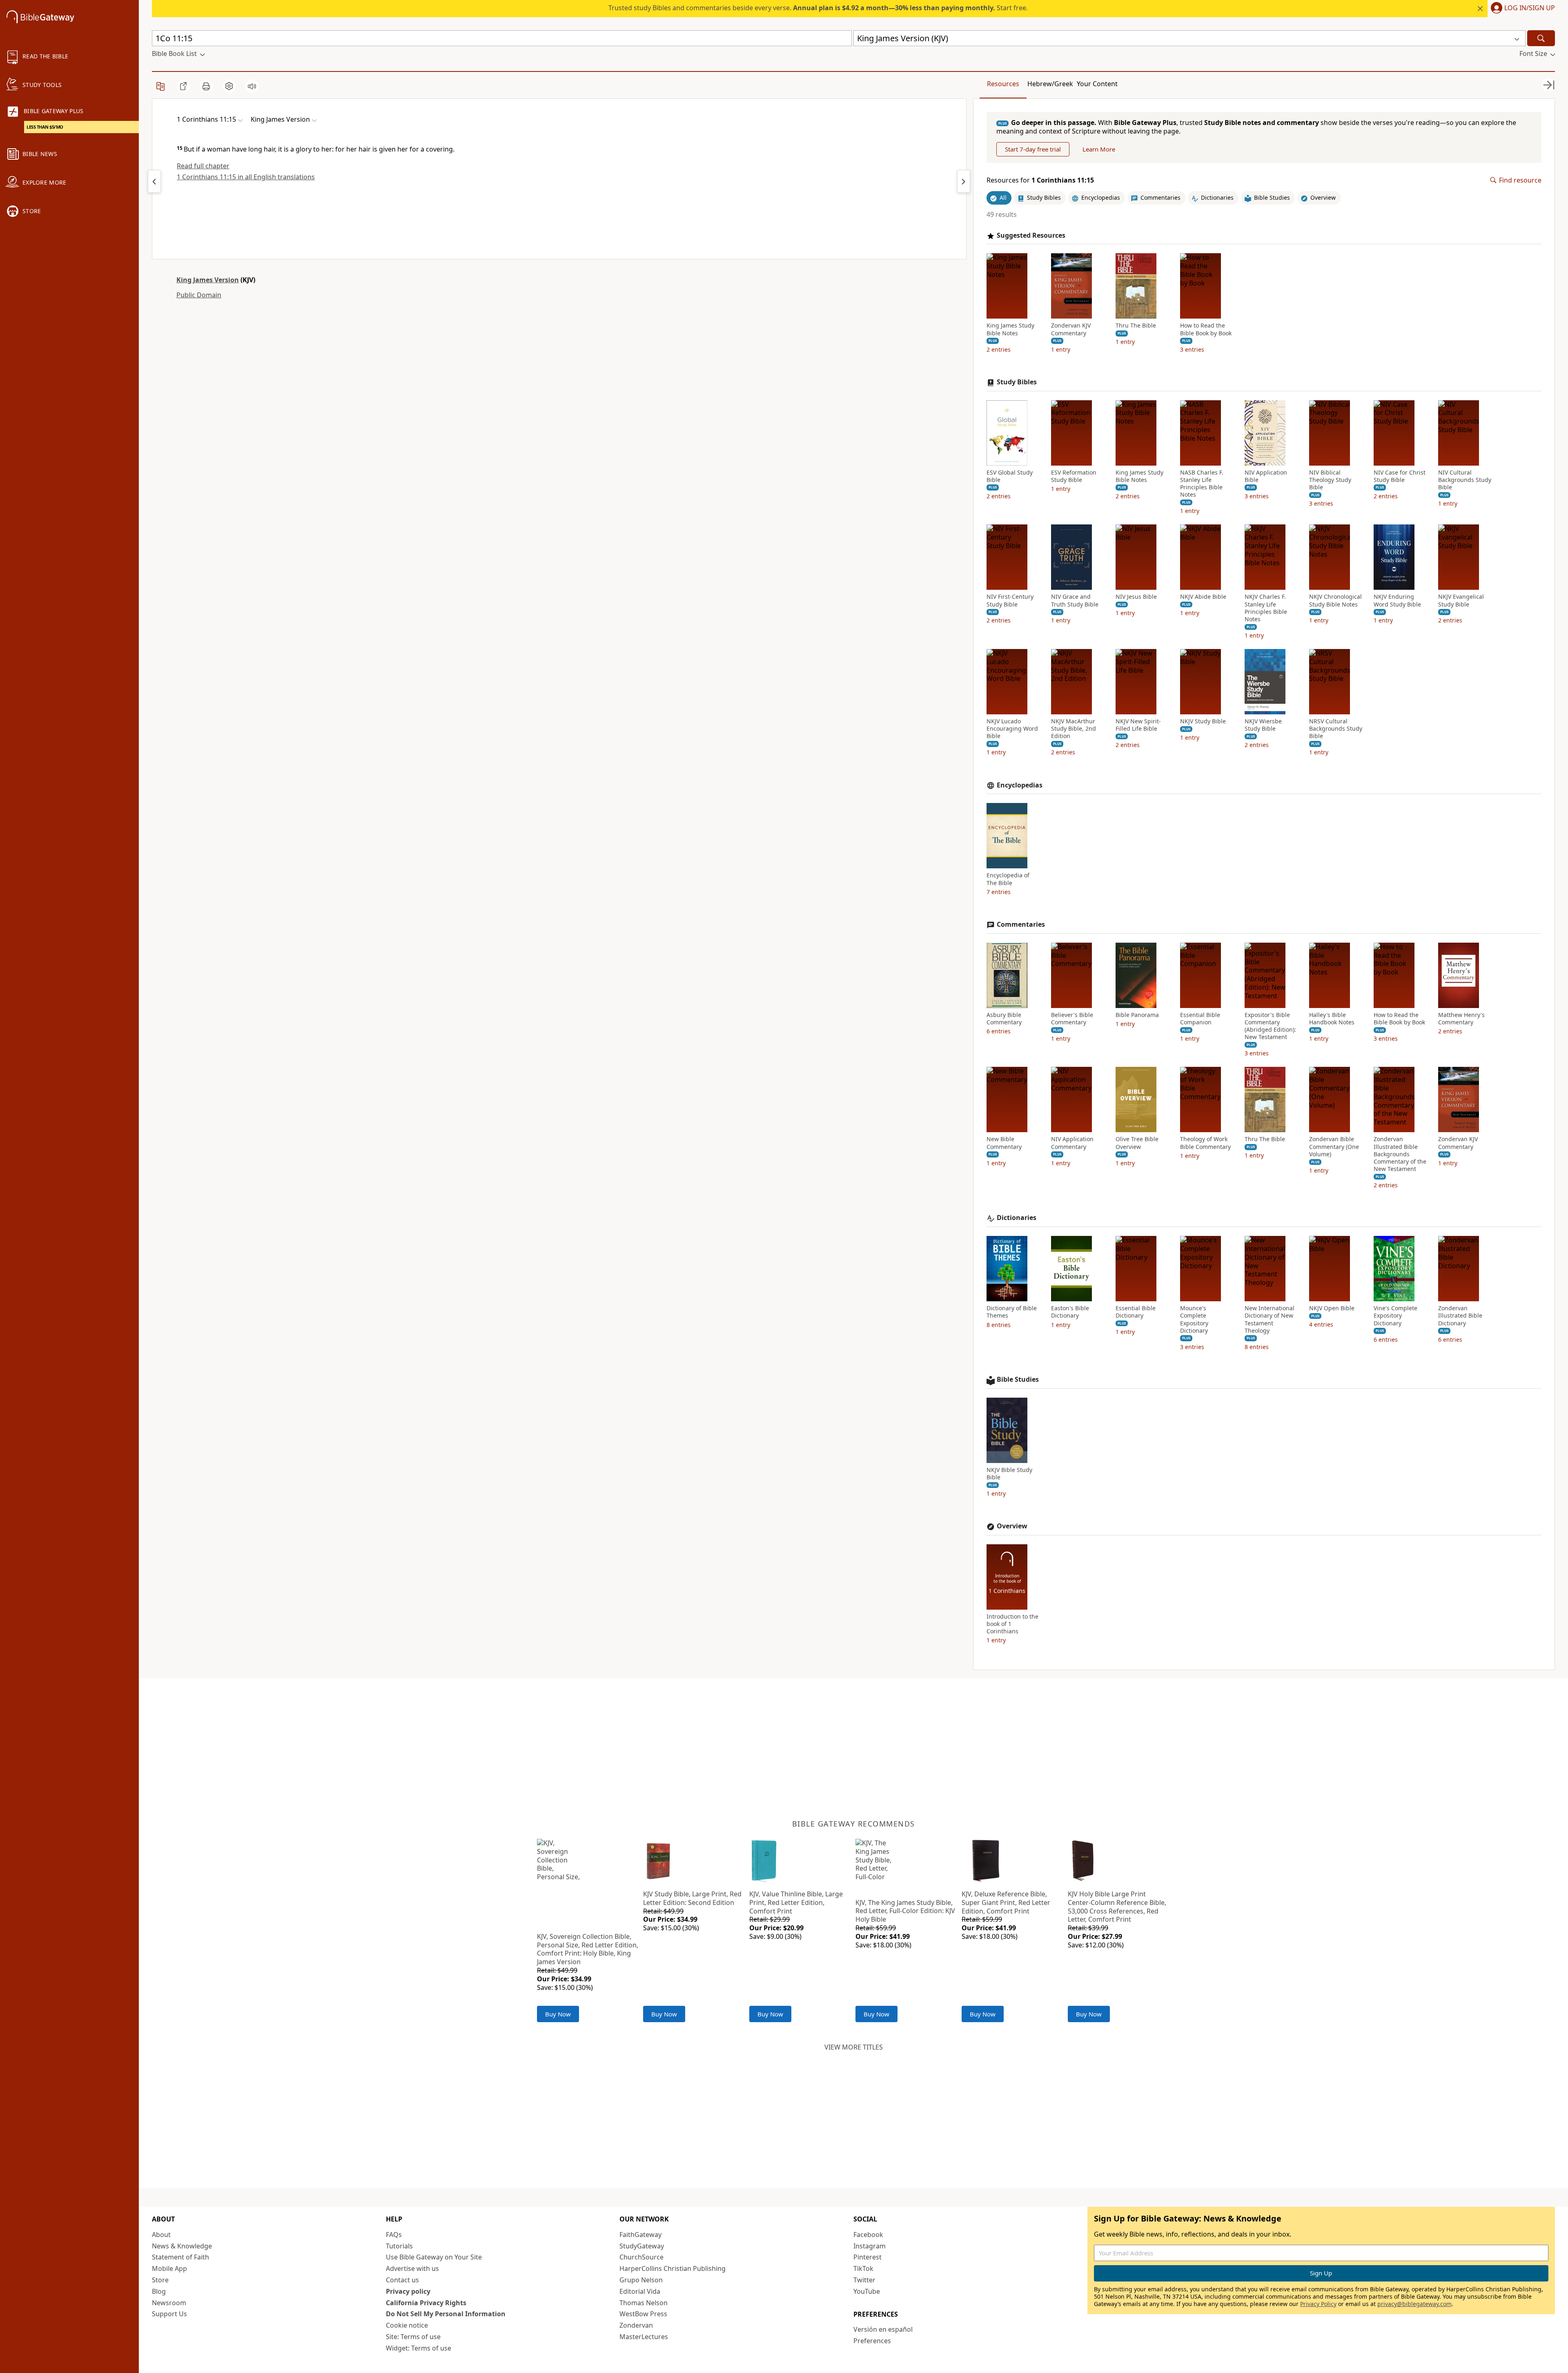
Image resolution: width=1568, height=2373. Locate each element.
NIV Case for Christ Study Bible (1400, 476)
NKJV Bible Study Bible (1009, 1474)
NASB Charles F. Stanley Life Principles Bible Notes (1202, 484)
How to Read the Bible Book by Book (1206, 329)
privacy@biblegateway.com (1414, 2304)
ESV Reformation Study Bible (1074, 476)
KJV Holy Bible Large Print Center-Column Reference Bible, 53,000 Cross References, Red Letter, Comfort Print (1117, 1907)
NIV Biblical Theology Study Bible (1330, 480)
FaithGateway (640, 2235)
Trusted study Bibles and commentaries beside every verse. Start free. (818, 8)
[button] (1521, 9)
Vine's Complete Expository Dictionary (1395, 1316)
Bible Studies (1018, 1379)
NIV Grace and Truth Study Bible (1075, 600)
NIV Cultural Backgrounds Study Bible (1465, 480)
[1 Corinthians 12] (964, 181)
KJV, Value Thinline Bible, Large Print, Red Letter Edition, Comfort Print (796, 1902)
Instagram (870, 2246)
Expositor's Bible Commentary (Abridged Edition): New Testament (1270, 1026)
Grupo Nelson (641, 2280)
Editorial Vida (640, 2291)
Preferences (872, 2341)
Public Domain (199, 295)
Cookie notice (407, 2325)
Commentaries (1021, 924)
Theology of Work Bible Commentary (1205, 1143)
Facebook (868, 2235)
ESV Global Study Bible (1010, 476)
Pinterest (868, 2257)
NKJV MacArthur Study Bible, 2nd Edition (1074, 729)
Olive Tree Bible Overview (1137, 1143)
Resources (1003, 84)
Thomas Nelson (644, 2303)
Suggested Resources (1031, 235)
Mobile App (169, 2268)
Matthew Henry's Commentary (1461, 1019)
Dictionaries (1017, 1218)
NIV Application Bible (1266, 476)
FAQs (394, 2235)
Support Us (169, 2314)
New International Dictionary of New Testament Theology (1270, 1319)
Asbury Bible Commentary (1004, 1019)
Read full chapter (203, 166)
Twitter (864, 2280)
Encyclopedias (1020, 785)
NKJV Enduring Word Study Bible (1397, 600)
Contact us (402, 2280)
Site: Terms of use (413, 2337)
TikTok (863, 2268)
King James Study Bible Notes (1010, 329)
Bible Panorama (1137, 1015)
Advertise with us (412, 2268)
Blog (159, 2291)
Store (160, 2280)
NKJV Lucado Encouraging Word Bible (1012, 729)
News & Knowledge (182, 2246)
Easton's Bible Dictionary (1070, 1312)
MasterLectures (644, 2337)
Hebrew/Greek (1050, 84)
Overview (1012, 1526)
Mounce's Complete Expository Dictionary (1194, 1319)
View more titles (854, 2047)
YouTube (867, 2291)
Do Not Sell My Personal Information (446, 2314)
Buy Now (558, 2014)
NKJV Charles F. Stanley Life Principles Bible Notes (1266, 608)
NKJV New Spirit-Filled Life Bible (1138, 725)
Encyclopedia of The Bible (1008, 879)
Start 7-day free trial (1033, 149)
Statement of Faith (180, 2257)
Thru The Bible (1136, 326)
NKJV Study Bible (1203, 721)
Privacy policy (408, 2291)
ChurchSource (641, 2257)
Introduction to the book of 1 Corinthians (1012, 1624)
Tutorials (399, 2246)
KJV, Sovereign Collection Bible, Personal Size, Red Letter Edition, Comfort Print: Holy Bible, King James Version (588, 1949)
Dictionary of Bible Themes (1012, 1312)
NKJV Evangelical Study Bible (1461, 600)
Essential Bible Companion (1200, 1019)
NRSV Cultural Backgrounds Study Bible (1336, 729)
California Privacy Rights (426, 2303)
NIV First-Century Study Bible (1010, 600)
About (161, 2235)
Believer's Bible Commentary (1072, 1019)
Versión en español (883, 2329)
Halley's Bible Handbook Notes (1332, 1019)
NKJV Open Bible (1332, 1308)
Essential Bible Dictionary (1136, 1312)
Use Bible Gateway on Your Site (434, 2257)
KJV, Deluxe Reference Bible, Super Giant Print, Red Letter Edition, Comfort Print (1006, 1902)
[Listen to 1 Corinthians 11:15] (252, 86)
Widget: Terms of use (419, 2348)
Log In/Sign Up (1530, 8)
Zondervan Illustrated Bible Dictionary (1460, 1316)
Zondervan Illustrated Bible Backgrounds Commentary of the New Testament (1400, 1154)
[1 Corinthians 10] (154, 181)
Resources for (1040, 180)
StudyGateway (642, 2246)
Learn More (1099, 149)
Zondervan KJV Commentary (1071, 329)
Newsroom (169, 2303)
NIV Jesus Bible (1136, 597)
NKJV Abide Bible (1203, 597)
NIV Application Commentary (1072, 1143)
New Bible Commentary (1004, 1143)
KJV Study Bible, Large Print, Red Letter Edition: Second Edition (692, 1898)
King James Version (208, 280)
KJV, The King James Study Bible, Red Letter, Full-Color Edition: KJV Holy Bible (905, 1911)
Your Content (1097, 84)
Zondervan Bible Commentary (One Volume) (1334, 1146)
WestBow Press (643, 2314)
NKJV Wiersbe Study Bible (1263, 725)
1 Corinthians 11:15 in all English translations (246, 177)
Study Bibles (1017, 382)
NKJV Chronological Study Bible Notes (1335, 600)
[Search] (1541, 38)
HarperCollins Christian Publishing (673, 2268)
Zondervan (636, 2325)
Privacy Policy (1318, 2304)
